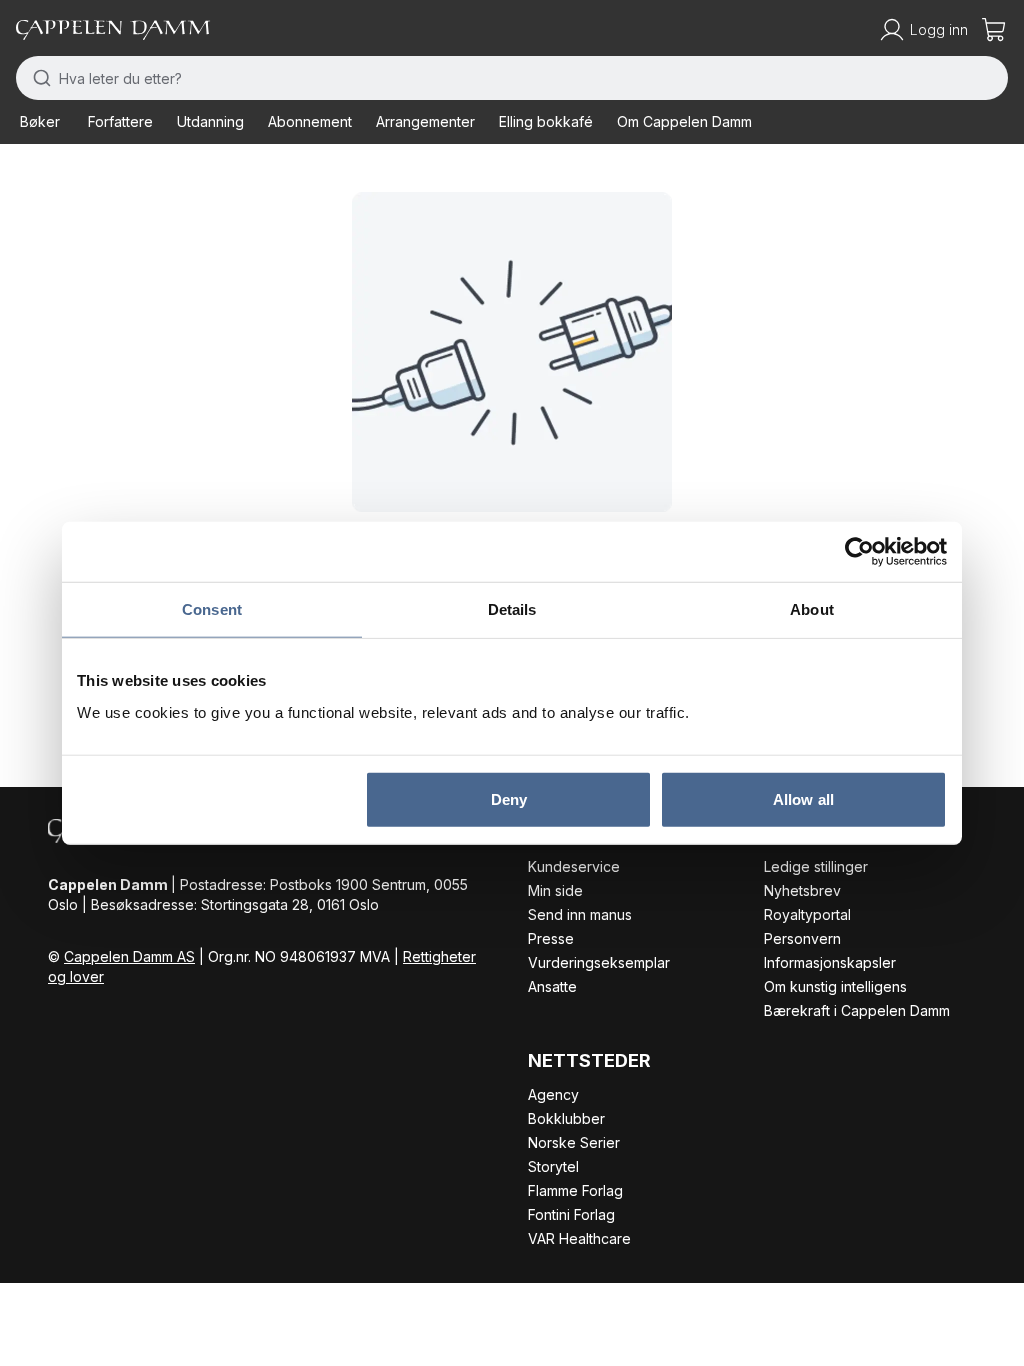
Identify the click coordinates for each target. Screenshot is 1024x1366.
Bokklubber (566, 1118)
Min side (555, 890)
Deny (509, 798)
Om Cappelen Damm (684, 121)
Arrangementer (425, 121)
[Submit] (37, 78)
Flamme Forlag (575, 1190)
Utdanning (210, 121)
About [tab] (812, 609)
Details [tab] (512, 609)
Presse (551, 938)
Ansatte (552, 986)
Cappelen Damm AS (129, 956)
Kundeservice (574, 866)
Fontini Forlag (571, 1214)
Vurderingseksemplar (599, 962)
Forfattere (120, 121)
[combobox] (512, 78)
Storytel (553, 1166)
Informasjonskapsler (830, 962)
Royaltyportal (807, 914)
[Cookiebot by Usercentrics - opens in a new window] (859, 552)
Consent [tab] (212, 609)
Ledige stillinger (816, 866)
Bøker (40, 121)
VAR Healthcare (579, 1238)
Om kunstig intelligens (835, 986)
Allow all (803, 798)
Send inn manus (580, 914)
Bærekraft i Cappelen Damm (857, 1010)
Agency (553, 1094)
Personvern (802, 938)
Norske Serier (574, 1142)
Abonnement (310, 121)
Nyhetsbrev (802, 890)
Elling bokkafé (546, 121)
